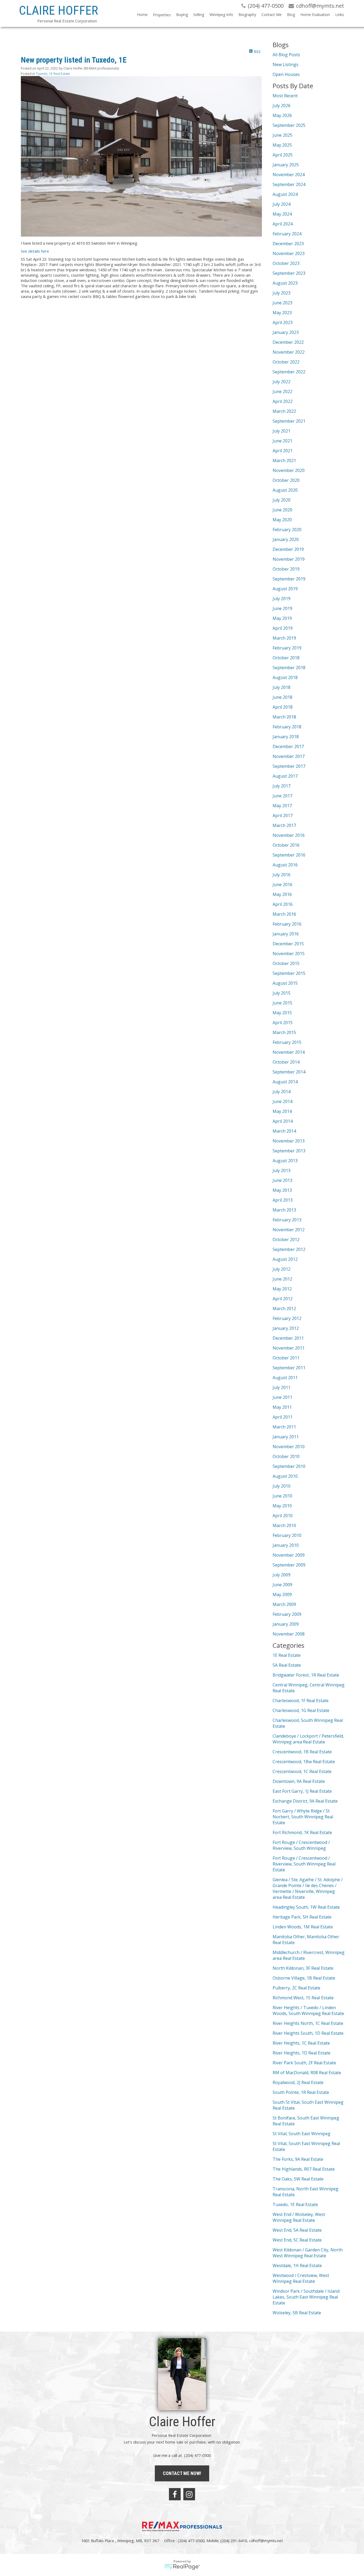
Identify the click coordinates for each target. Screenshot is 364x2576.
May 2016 (282, 894)
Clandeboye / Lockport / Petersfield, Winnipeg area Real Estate (308, 1739)
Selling (199, 15)
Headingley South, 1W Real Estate (306, 1907)
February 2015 (287, 1042)
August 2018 (285, 677)
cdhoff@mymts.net (266, 2541)
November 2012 (289, 1230)
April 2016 (283, 904)
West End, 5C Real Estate (297, 2240)
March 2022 (284, 411)
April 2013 (283, 1200)
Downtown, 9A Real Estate (299, 1781)
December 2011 (288, 1338)
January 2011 (286, 1437)
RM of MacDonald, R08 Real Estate (307, 2073)
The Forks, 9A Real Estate (298, 2159)
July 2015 (282, 993)
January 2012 (286, 1328)
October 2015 (286, 963)
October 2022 (286, 362)
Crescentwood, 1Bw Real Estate (304, 1762)
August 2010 (285, 1476)
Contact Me (272, 15)
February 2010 (287, 1535)
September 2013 (289, 1151)
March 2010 (284, 1525)
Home (142, 15)
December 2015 (288, 944)
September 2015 (289, 973)
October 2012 (286, 1239)
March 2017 (284, 825)
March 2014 (284, 1131)
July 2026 (282, 106)
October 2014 (286, 1062)
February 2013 (287, 1220)
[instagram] (189, 2494)
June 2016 (282, 885)
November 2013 (289, 1141)
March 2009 (284, 1604)
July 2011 (282, 1387)
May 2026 (282, 115)
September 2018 (289, 668)
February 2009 (287, 1614)
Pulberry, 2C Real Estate (296, 1988)
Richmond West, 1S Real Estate (303, 1998)
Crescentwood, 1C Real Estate (302, 1771)
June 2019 (282, 608)
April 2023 (283, 322)
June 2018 (282, 697)
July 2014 (282, 1092)
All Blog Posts (286, 55)
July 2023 (282, 293)
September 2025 (289, 125)
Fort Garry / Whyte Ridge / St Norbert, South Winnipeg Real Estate (303, 1817)
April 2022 (283, 401)
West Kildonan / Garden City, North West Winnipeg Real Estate (308, 2253)
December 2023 (288, 244)
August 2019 (285, 589)
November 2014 (289, 1052)
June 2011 (282, 1397)
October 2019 (286, 569)
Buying (182, 15)
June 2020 (282, 510)
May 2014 (282, 1111)
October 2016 (286, 845)
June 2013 (282, 1180)
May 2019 (282, 618)
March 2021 (284, 461)
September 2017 (289, 766)
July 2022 (282, 382)
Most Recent (285, 96)
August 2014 (285, 1082)
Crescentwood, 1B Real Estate (302, 1752)
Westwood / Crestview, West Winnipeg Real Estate (301, 2278)
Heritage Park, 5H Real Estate (302, 1917)
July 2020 (282, 500)
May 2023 (282, 313)
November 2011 (289, 1348)
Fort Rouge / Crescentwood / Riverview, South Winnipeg (301, 1845)
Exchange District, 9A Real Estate (305, 1801)
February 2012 (287, 1318)
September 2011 (289, 1368)
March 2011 (284, 1427)
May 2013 (282, 1190)
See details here (35, 251)
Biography (247, 15)
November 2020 (289, 470)
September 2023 (289, 273)
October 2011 (286, 1358)
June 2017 (282, 796)
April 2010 (283, 1516)
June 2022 (282, 391)
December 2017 (288, 746)
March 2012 (284, 1309)
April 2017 (283, 815)
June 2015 (282, 1003)
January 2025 (286, 165)
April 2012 (283, 1299)
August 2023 (285, 283)
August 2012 (285, 1259)
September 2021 (289, 421)
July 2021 (282, 431)
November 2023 (289, 253)
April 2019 (283, 628)
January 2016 (286, 934)
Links (340, 15)
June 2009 (282, 1585)
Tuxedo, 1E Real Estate (53, 74)
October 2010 (286, 1456)
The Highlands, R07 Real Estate (304, 2169)
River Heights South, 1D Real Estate (308, 2033)
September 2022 (289, 372)
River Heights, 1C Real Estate (301, 2043)
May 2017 (282, 806)
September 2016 (289, 855)
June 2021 (282, 441)
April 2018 (283, 707)
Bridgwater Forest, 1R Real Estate (306, 1675)
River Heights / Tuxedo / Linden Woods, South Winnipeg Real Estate (308, 2010)
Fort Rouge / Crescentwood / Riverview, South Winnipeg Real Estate (304, 1864)
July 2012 (282, 1269)
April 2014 (283, 1121)
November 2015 (289, 954)
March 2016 (284, 914)
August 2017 (285, 776)
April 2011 (283, 1417)
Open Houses (286, 74)
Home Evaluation (315, 15)
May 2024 (282, 214)
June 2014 (282, 1101)
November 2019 (289, 559)
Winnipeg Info (221, 15)
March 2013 (284, 1210)
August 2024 (285, 194)
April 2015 (283, 1023)
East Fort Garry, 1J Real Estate (302, 1791)
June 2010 (282, 1496)
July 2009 (282, 1575)
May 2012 (282, 1289)
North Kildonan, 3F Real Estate (303, 1968)
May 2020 (282, 520)
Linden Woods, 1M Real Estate (303, 1927)
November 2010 (289, 1447)
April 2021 (283, 451)
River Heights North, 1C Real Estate (308, 2023)
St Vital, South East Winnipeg (302, 2134)
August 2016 (285, 865)
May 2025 (282, 145)
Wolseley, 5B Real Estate (297, 2313)
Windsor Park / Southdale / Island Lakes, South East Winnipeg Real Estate (306, 2297)
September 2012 (289, 1249)
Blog (291, 15)
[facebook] (175, 2494)
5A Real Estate (287, 1665)
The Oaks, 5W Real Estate (298, 2179)
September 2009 (289, 1565)
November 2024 (289, 175)
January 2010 (286, 1545)
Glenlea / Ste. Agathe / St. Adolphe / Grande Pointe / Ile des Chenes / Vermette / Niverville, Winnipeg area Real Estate (308, 1888)
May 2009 (282, 1594)
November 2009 (289, 1555)
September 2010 (289, 1466)
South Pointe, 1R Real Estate (301, 2092)
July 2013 (282, 1170)
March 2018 (284, 717)
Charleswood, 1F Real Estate (301, 1701)
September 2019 (289, 579)
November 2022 (289, 352)
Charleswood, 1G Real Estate (301, 1710)
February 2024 (287, 234)
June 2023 (282, 303)
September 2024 (289, 184)
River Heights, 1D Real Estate (302, 2053)
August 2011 (285, 1378)
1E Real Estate (287, 1655)
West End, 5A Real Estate (297, 2230)
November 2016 (289, 835)
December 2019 (288, 549)
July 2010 (282, 1486)
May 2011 (282, 1407)
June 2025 (282, 135)
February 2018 (287, 727)
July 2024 (282, 204)
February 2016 (287, 924)
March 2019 (284, 638)
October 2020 (286, 480)
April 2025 (283, 155)
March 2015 (284, 1032)
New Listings (286, 64)
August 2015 (285, 983)
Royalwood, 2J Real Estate (298, 2082)
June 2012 (282, 1279)
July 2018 (282, 687)
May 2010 (282, 1506)
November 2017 (289, 756)
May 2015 (282, 1013)
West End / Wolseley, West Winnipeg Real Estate (299, 2217)
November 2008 (289, 1634)
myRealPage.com (182, 2567)
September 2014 (289, 1072)
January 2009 (286, 1624)
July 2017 (282, 786)
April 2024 (283, 224)
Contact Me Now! (182, 2473)
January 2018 (286, 737)
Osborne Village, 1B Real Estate (304, 1978)
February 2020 (287, 530)
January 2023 (286, 332)
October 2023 (286, 263)
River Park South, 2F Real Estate (304, 2063)
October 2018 (286, 658)
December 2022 (288, 342)
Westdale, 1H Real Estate (297, 2266)
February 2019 (287, 648)
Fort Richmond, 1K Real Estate (302, 1832)
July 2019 (282, 599)
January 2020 (286, 539)
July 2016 (282, 875)
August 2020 (285, 490)
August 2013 (285, 1161)
